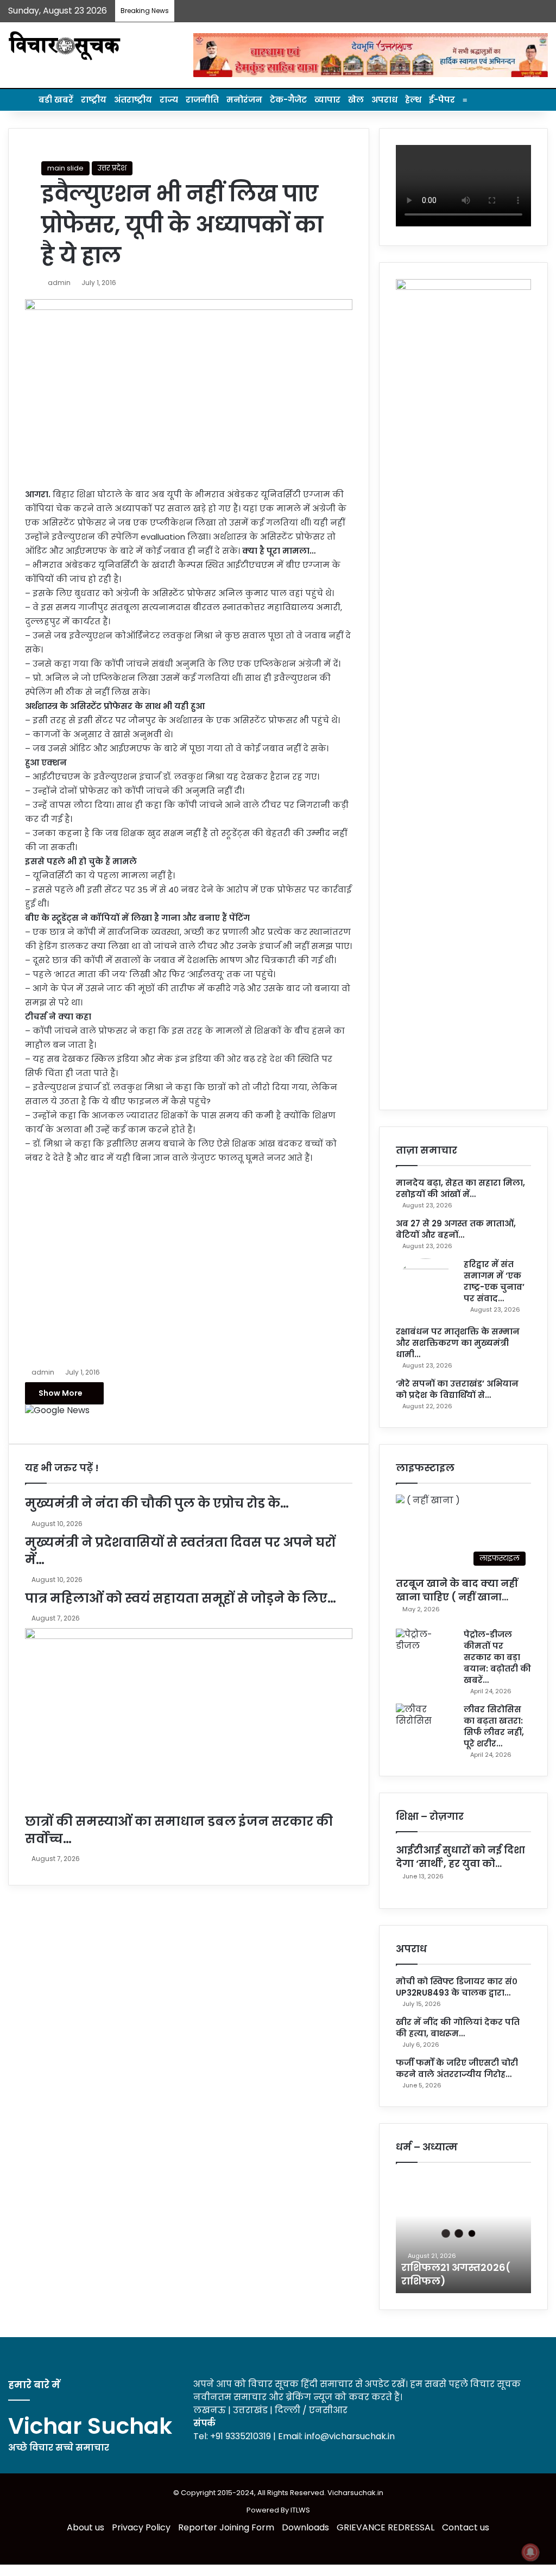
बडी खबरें (56, 100)
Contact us (466, 2527)
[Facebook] (29, 1422)
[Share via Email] (80, 1422)
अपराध (384, 100)
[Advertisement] (189, 1263)
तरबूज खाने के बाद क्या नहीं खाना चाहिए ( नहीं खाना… (457, 1590)
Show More (61, 1393)
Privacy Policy (141, 2527)
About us (86, 2527)
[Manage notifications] (530, 2552)
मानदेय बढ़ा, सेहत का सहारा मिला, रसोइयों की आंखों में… (460, 1188)
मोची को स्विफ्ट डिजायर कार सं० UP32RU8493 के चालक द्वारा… (457, 1987)
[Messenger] (47, 1422)
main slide (65, 168)
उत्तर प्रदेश (112, 168)
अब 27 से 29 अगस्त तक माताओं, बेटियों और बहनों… (456, 1229)
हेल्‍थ (413, 100)
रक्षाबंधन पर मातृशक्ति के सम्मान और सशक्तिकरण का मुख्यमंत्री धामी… (458, 1343)
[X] (38, 1422)
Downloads (305, 2527)
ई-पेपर (442, 100)
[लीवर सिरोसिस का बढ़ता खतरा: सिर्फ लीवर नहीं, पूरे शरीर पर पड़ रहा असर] (426, 1724)
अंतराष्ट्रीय (133, 100)
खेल (356, 100)
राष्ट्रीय (94, 100)
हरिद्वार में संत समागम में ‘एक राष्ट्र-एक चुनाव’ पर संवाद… (494, 1281)
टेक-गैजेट (288, 100)
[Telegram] (73, 1422)
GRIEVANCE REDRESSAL (386, 2527)
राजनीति (202, 100)
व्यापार (327, 100)
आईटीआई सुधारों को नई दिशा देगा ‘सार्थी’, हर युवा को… (460, 1857)
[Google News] (57, 1410)
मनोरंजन (244, 100)
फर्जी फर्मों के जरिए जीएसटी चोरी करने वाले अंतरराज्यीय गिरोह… (457, 2068)
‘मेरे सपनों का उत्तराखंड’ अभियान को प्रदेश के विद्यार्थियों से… (457, 1389)
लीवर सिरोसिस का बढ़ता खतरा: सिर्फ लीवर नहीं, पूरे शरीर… (494, 1726)
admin (59, 283)
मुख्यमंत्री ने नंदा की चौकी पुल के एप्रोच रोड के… (157, 1503)
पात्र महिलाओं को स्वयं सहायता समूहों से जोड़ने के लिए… (181, 1598)
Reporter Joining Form (226, 2527)
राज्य (169, 100)
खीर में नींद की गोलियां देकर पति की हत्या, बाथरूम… (458, 2028)
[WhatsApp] (64, 1422)
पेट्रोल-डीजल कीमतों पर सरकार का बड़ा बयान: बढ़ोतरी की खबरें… (497, 1657)
